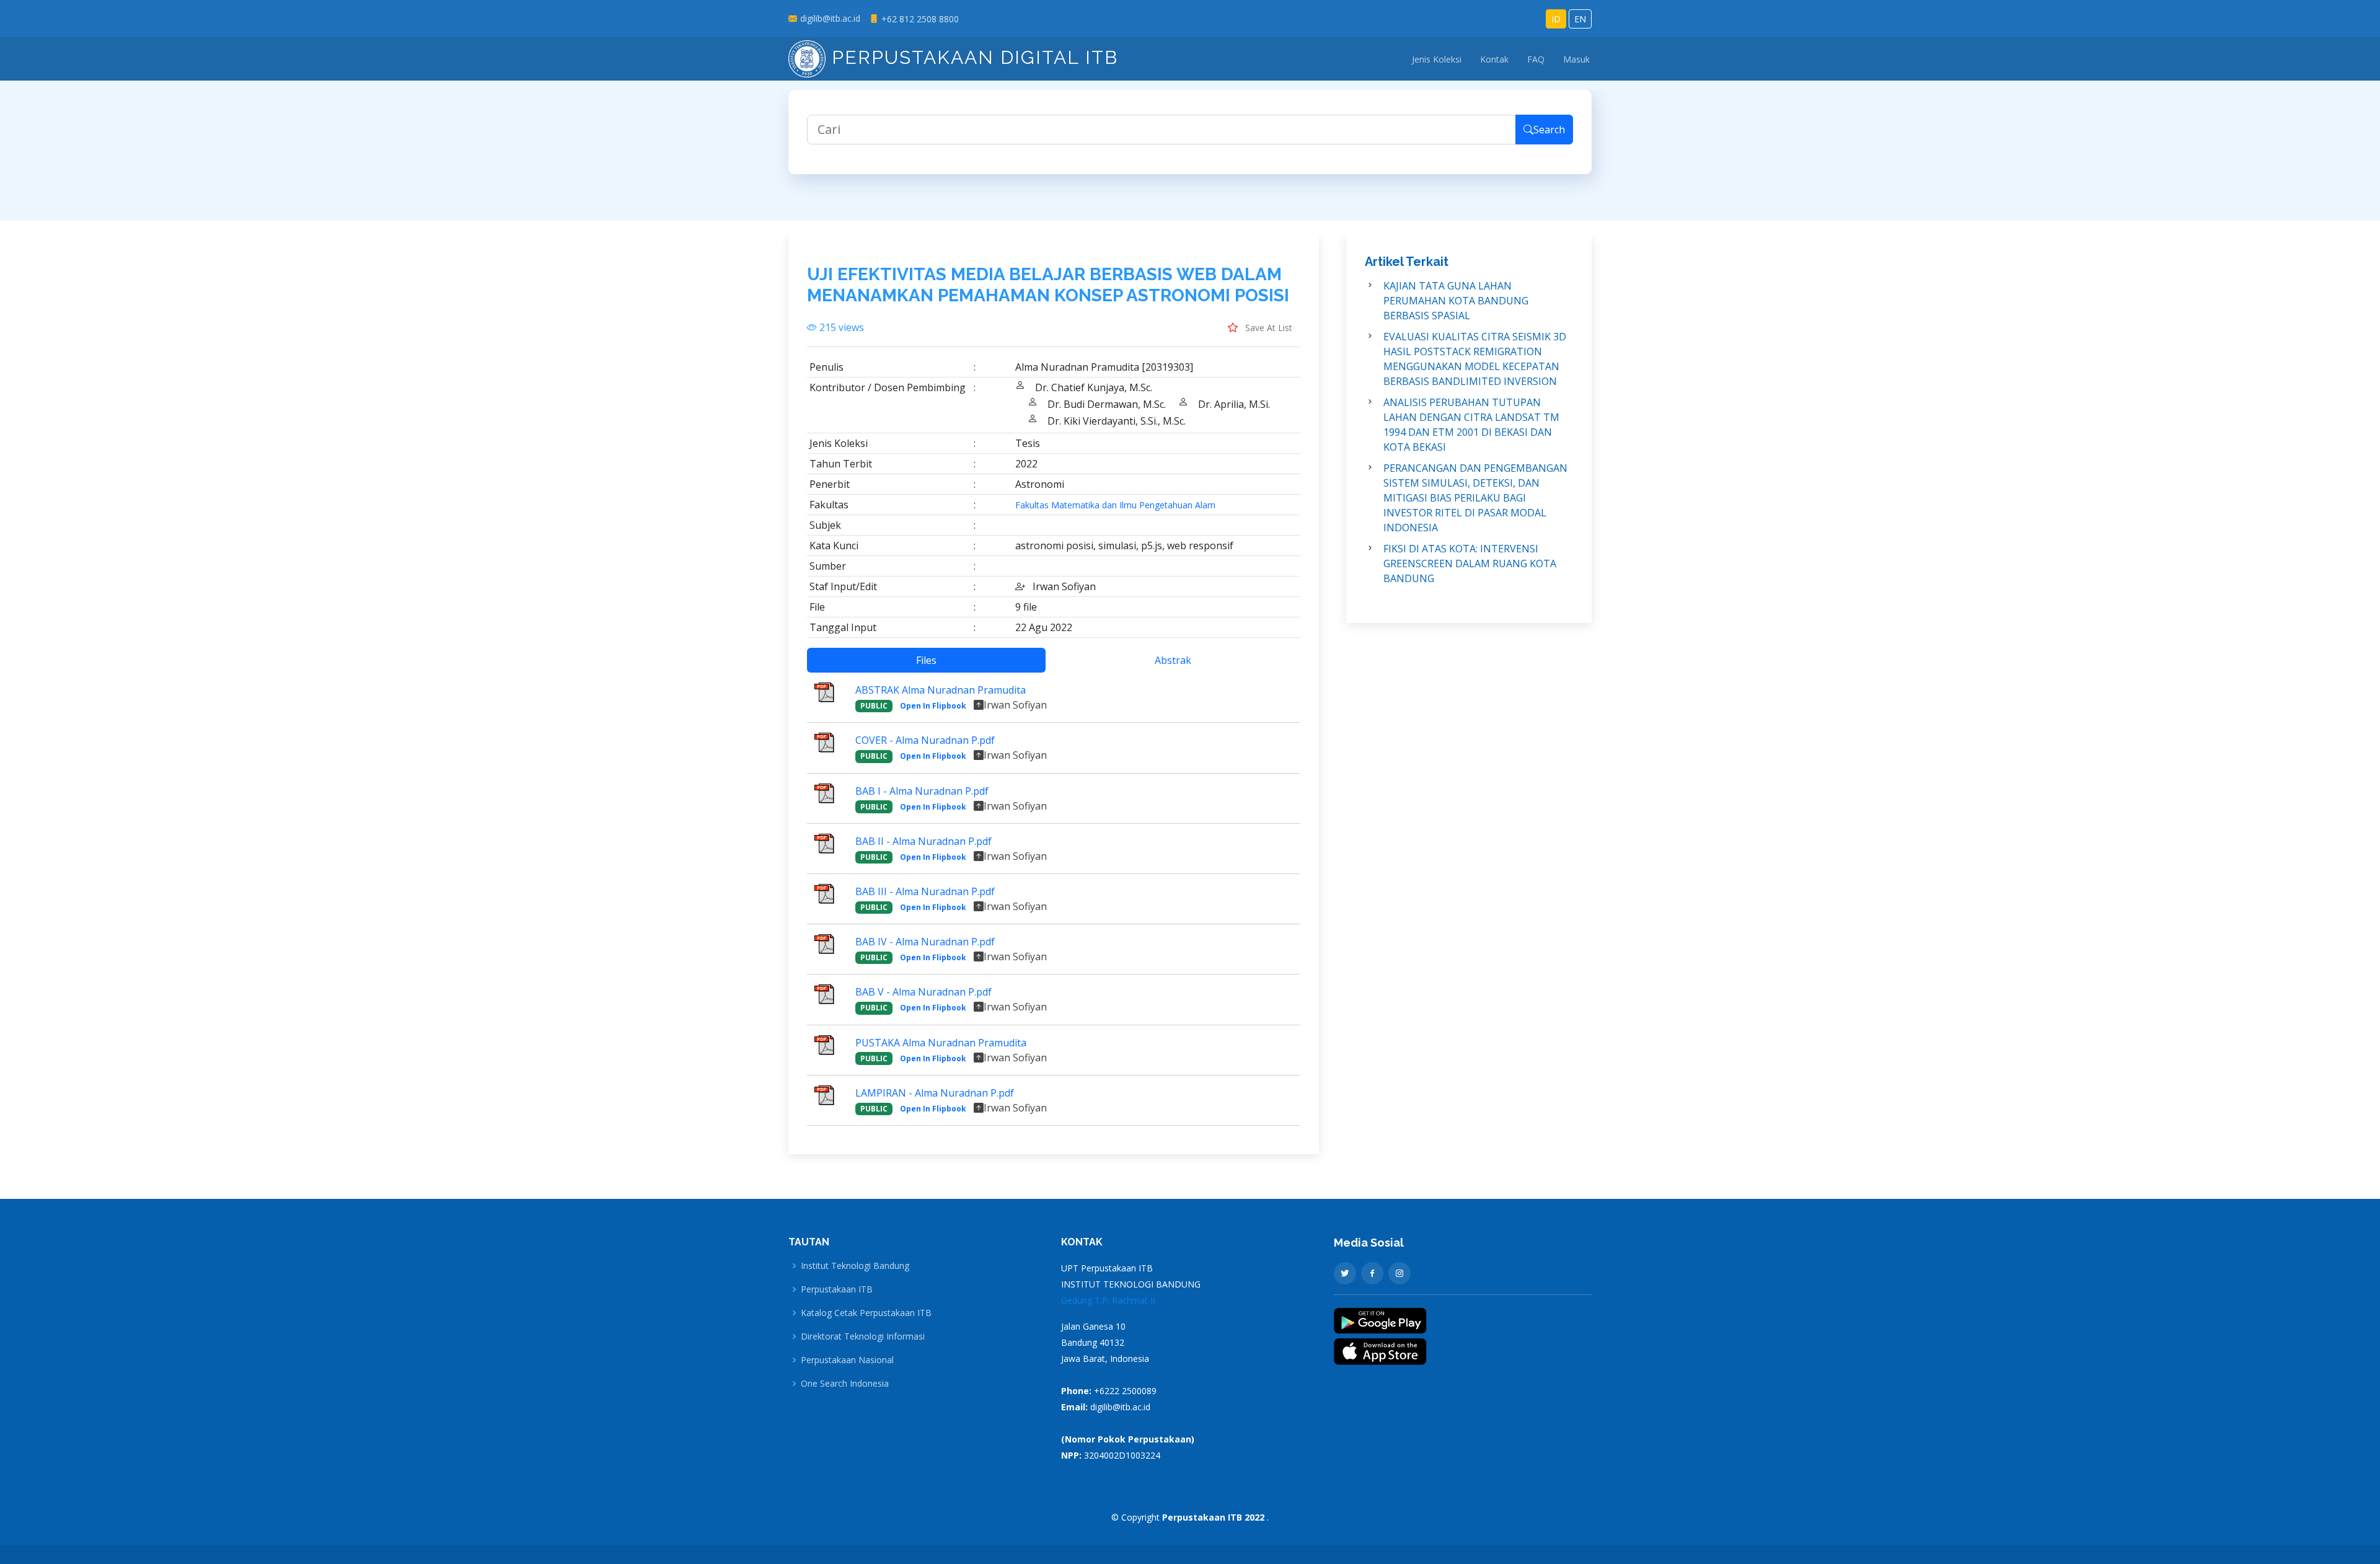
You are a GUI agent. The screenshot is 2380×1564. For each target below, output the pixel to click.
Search (1549, 130)
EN (1580, 19)
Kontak (1494, 59)
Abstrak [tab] (1173, 660)
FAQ (1536, 59)
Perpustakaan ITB (837, 1289)
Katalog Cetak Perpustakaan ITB (866, 1313)
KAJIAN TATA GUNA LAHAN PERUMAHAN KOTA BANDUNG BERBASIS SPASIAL (1456, 301)
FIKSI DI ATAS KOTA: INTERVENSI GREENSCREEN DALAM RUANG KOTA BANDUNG (1470, 563)
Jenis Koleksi (1437, 59)
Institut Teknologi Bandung (855, 1266)
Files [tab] (926, 660)
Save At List (1267, 328)
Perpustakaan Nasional (847, 1360)
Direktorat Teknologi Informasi (863, 1336)
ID (1556, 19)
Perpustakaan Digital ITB (972, 57)
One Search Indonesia (845, 1384)
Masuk (1576, 59)
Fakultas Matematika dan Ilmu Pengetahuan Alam (1115, 505)
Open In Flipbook (933, 706)
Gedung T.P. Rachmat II (1108, 1300)
